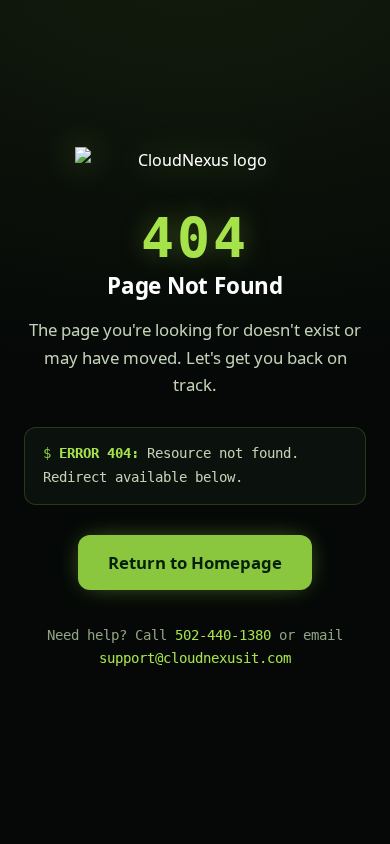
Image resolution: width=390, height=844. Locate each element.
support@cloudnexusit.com (195, 658)
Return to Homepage (195, 562)
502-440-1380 (223, 635)
